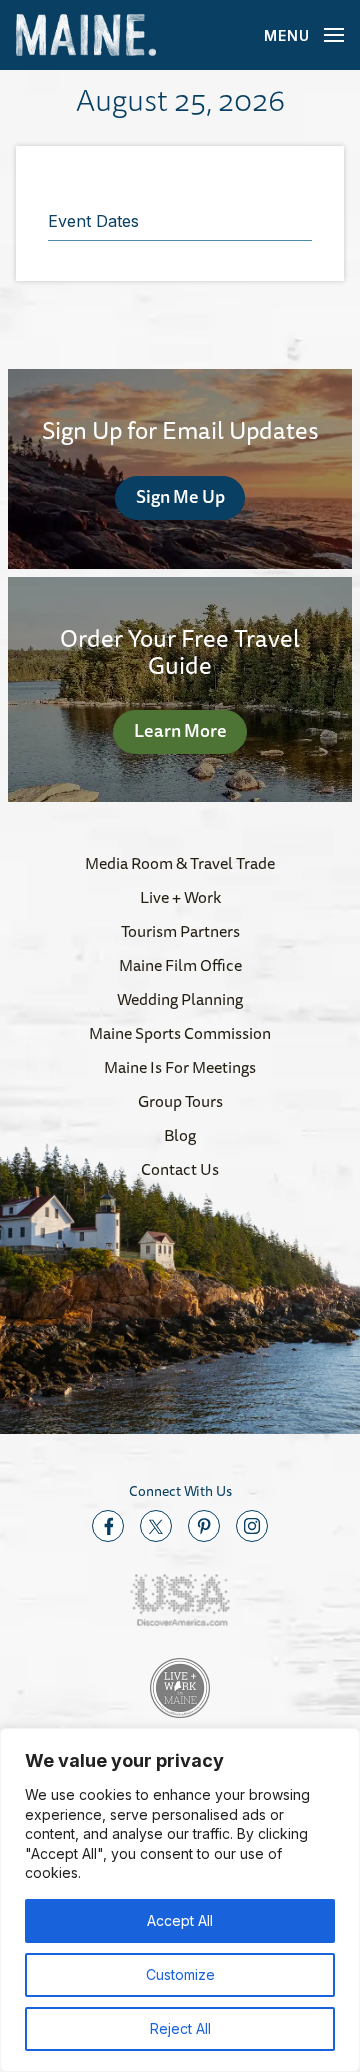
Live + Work (180, 897)
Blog (180, 1135)
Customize (180, 1974)
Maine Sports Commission (180, 1033)
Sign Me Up (180, 496)
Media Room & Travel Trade (180, 863)
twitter (156, 1526)
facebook (108, 1526)
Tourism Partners (180, 931)
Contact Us (180, 1169)
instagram (252, 1526)
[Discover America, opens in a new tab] (180, 1600)
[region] (180, 1900)
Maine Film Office (180, 965)
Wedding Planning (180, 999)
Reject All (180, 2028)
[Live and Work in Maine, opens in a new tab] (180, 1688)
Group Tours (180, 1101)
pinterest (204, 1526)
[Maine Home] (86, 35)
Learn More (180, 730)
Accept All (180, 1920)
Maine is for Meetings (180, 1067)
